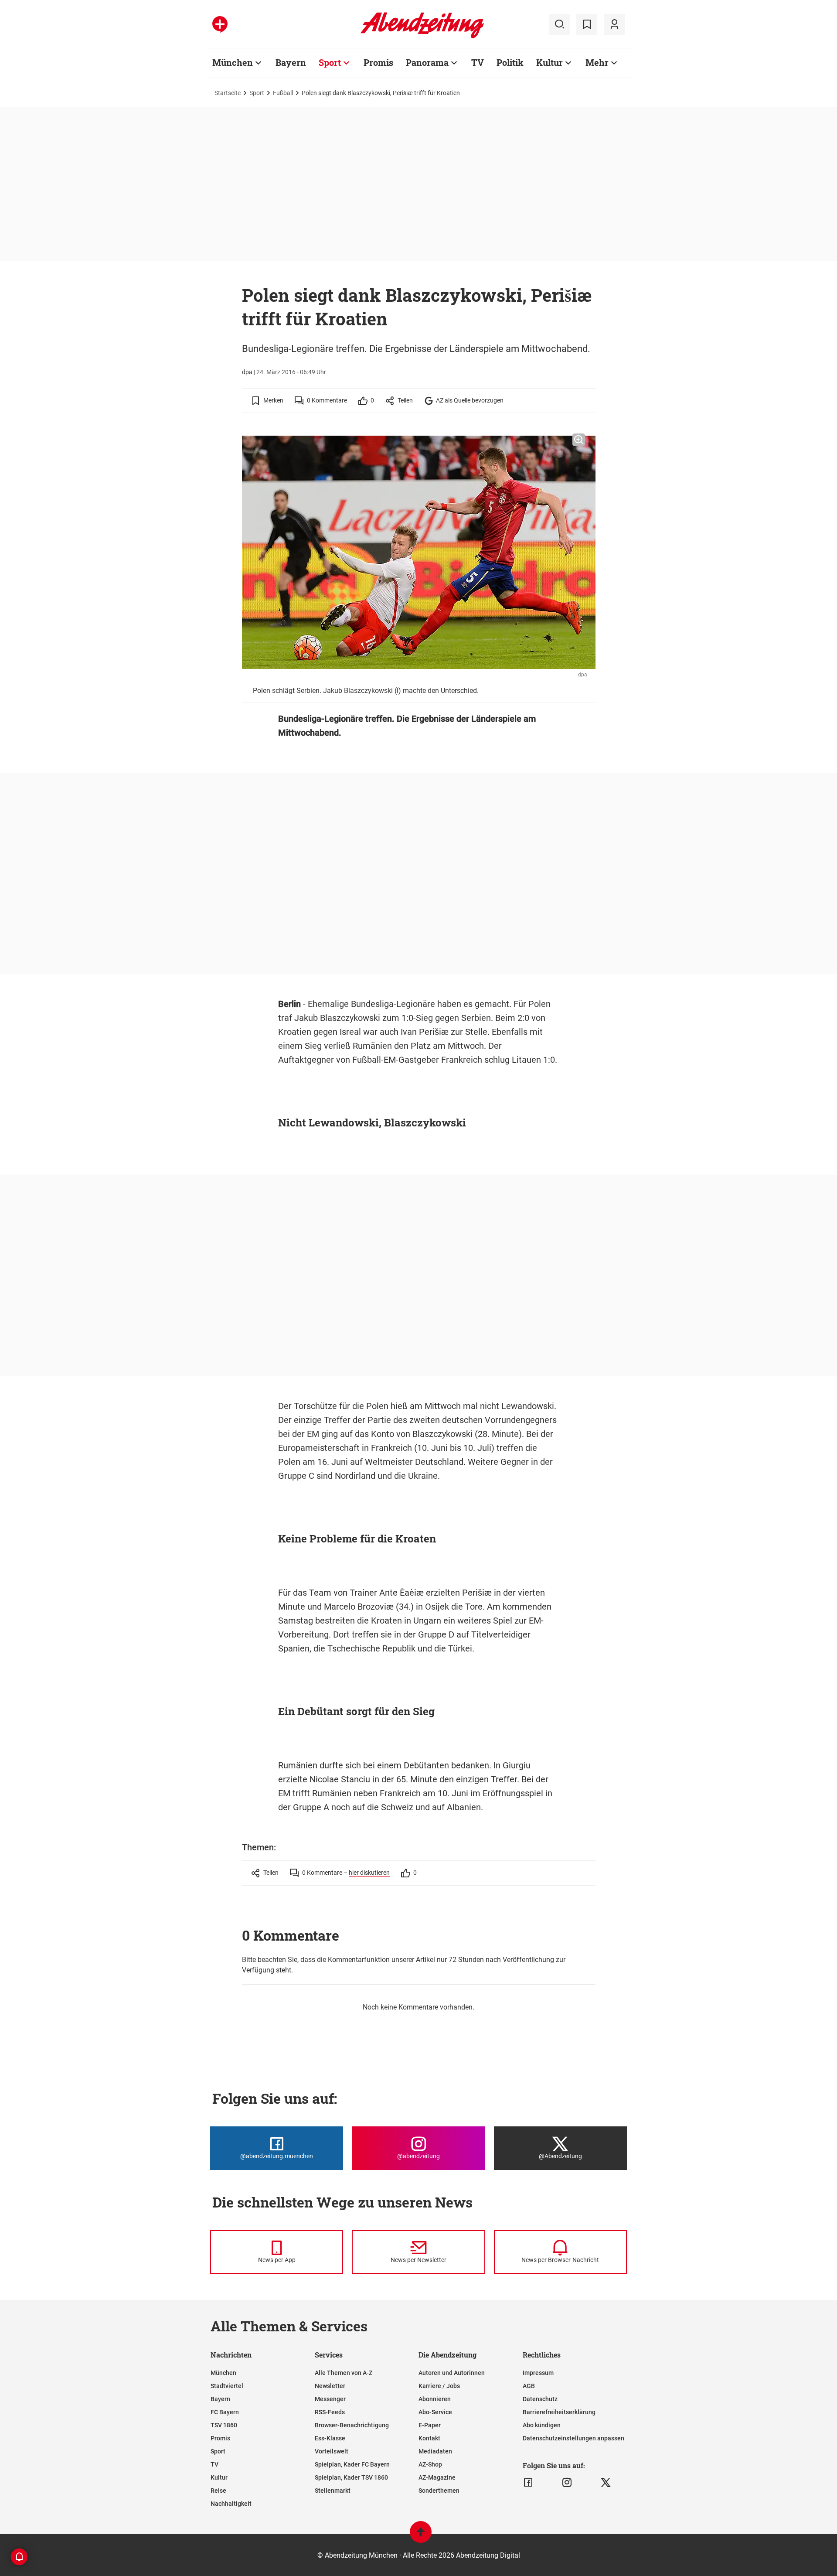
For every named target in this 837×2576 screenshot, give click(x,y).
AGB (529, 2386)
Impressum (538, 2373)
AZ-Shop (430, 2464)
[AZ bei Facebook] (528, 2483)
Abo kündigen (542, 2425)
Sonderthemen (439, 2491)
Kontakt (429, 2438)
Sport (330, 62)
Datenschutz (540, 2399)
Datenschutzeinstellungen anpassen (573, 2438)
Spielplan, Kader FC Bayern (352, 2464)
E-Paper (430, 2425)
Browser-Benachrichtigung (352, 2425)
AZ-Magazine (437, 2477)
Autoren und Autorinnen (452, 2373)
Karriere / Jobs (439, 2386)
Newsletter (330, 2386)
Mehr (597, 62)
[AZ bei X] (606, 2483)
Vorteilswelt (332, 2451)
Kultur (549, 62)
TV (478, 62)
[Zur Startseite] (422, 37)
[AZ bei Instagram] (567, 2483)
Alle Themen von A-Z (344, 2373)
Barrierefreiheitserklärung (559, 2412)
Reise (218, 2491)
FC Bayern (225, 2412)
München (233, 62)
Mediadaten (435, 2451)
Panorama (427, 62)
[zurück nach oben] (421, 2536)
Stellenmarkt (333, 2491)
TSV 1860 (224, 2425)
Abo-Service (435, 2412)
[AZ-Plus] (220, 24)
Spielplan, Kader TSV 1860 (351, 2477)
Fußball (283, 93)
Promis (378, 62)
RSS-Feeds (330, 2412)
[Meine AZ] (614, 24)
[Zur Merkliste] (587, 24)
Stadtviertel (227, 2386)
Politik (510, 62)
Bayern (291, 62)
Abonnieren (435, 2399)
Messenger (330, 2399)
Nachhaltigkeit (231, 2504)
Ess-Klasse (330, 2438)
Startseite (228, 93)
